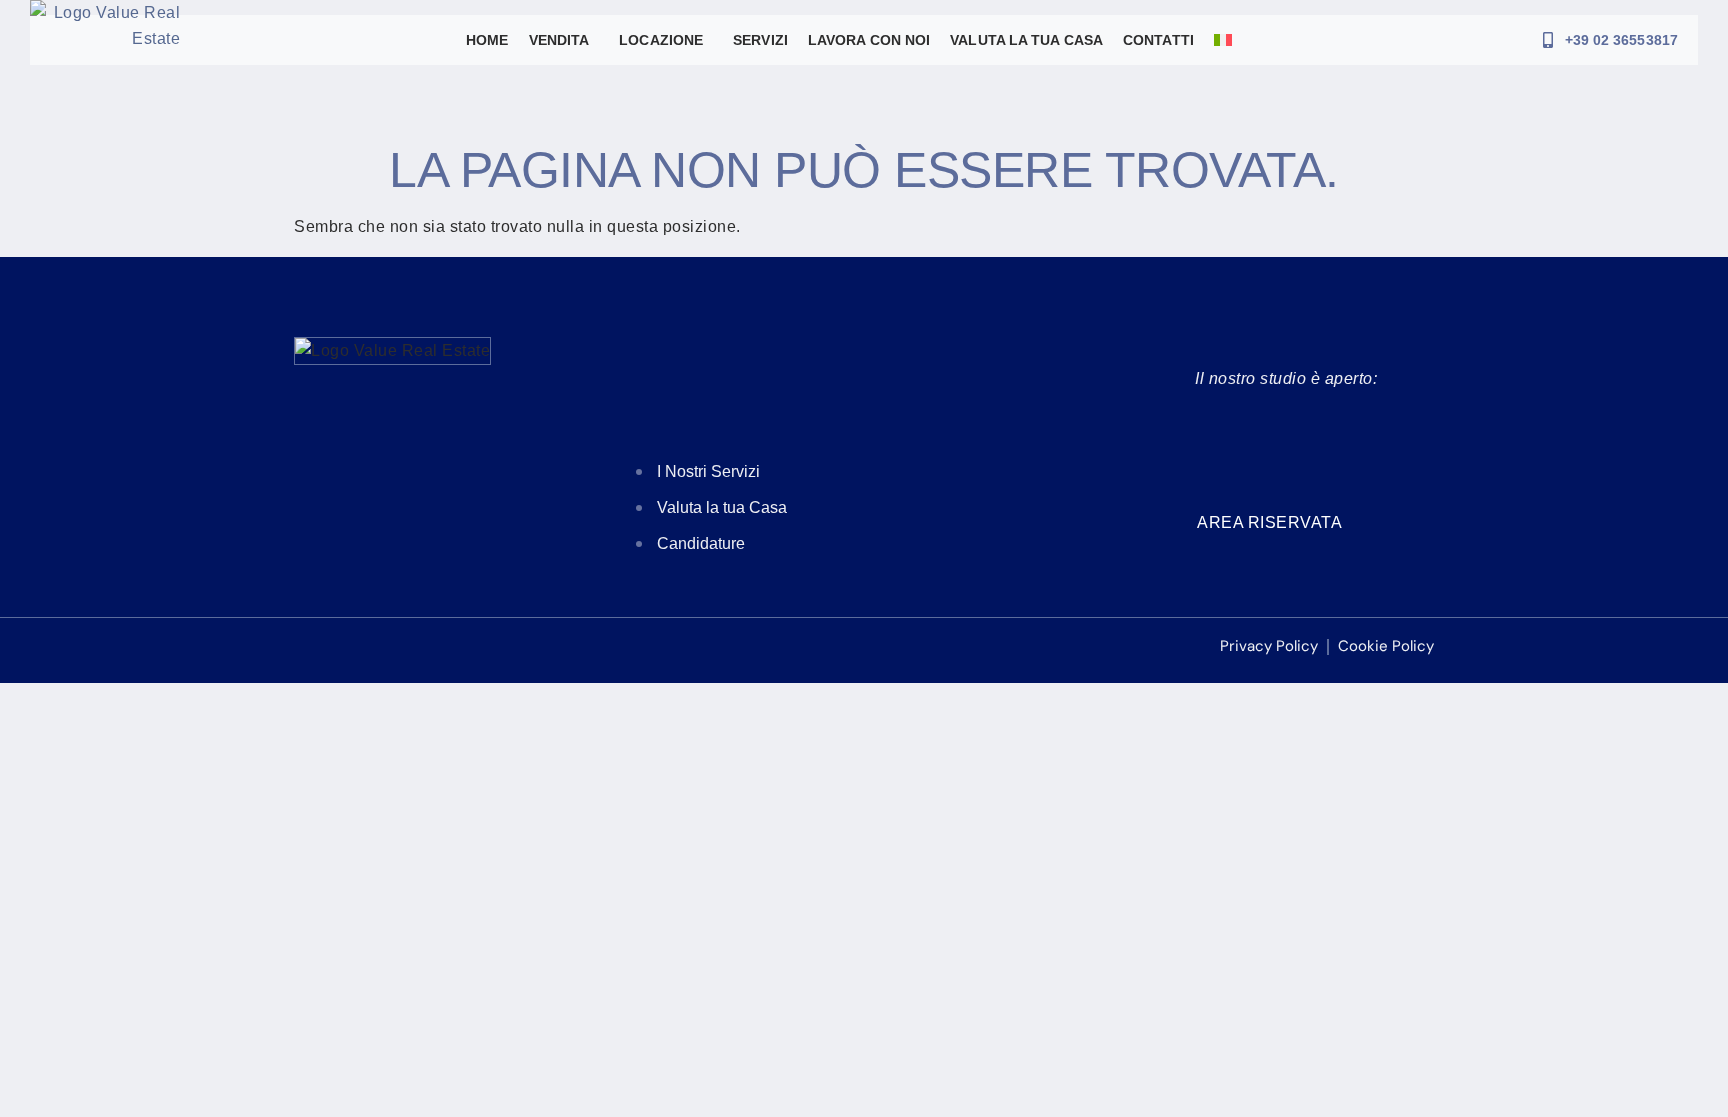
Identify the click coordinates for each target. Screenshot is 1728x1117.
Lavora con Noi (869, 40)
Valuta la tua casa (1026, 40)
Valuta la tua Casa (722, 507)
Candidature (701, 543)
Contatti (1158, 40)
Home (487, 40)
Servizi (760, 40)
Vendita (559, 40)
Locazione (661, 40)
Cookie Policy (1386, 646)
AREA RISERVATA (1269, 522)
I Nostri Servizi (708, 471)
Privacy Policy (1269, 646)
